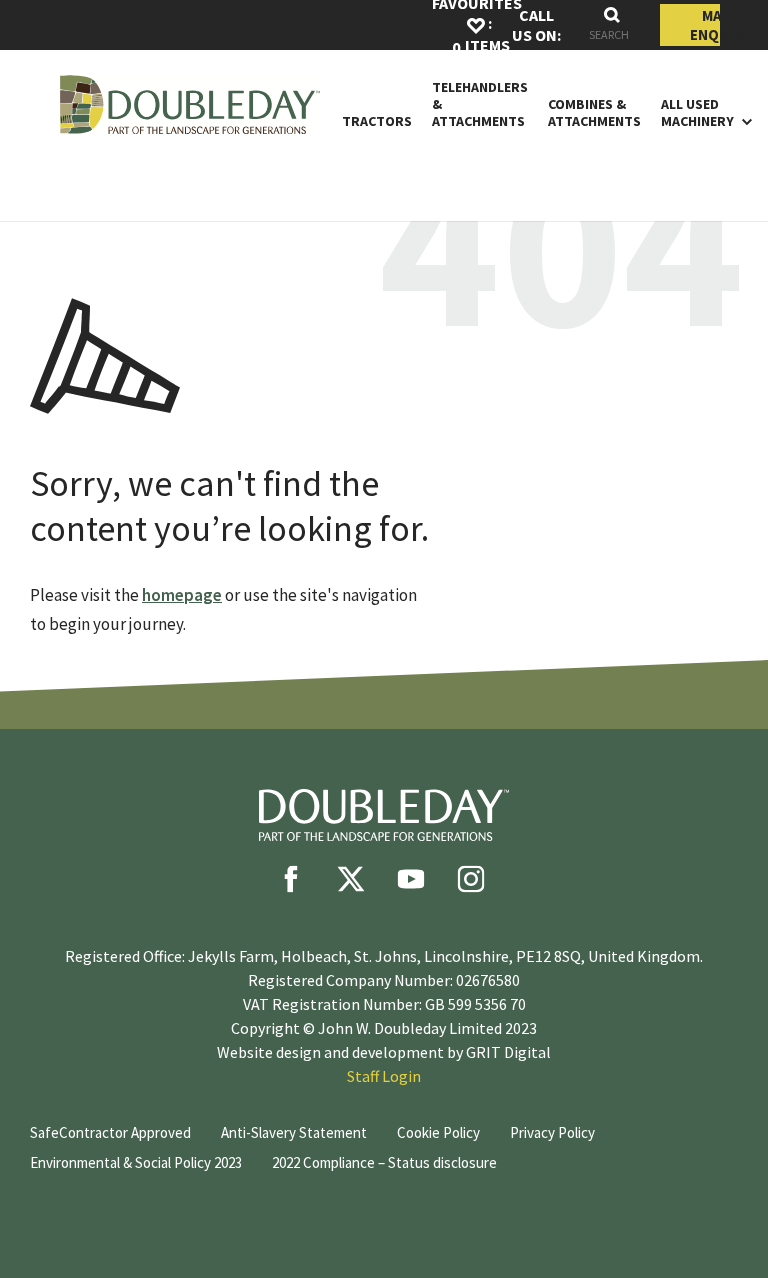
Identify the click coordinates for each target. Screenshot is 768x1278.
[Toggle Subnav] (743, 121)
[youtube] (411, 879)
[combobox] (612, 25)
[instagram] (471, 879)
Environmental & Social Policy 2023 (136, 1162)
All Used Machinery (697, 113)
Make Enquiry (705, 25)
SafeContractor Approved (110, 1132)
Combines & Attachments (594, 113)
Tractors (377, 121)
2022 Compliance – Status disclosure (384, 1162)
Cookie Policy (438, 1132)
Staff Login (384, 1076)
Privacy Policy (552, 1132)
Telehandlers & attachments (480, 104)
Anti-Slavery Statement (294, 1132)
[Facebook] (291, 879)
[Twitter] (351, 879)
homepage (182, 595)
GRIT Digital (508, 1052)
